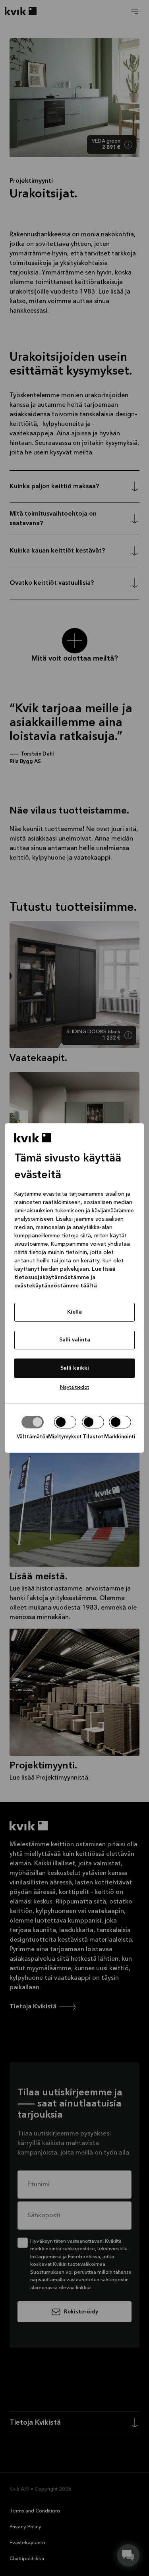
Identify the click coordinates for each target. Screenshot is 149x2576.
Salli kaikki (75, 1368)
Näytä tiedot (74, 1387)
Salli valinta (75, 1340)
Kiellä (74, 1312)
